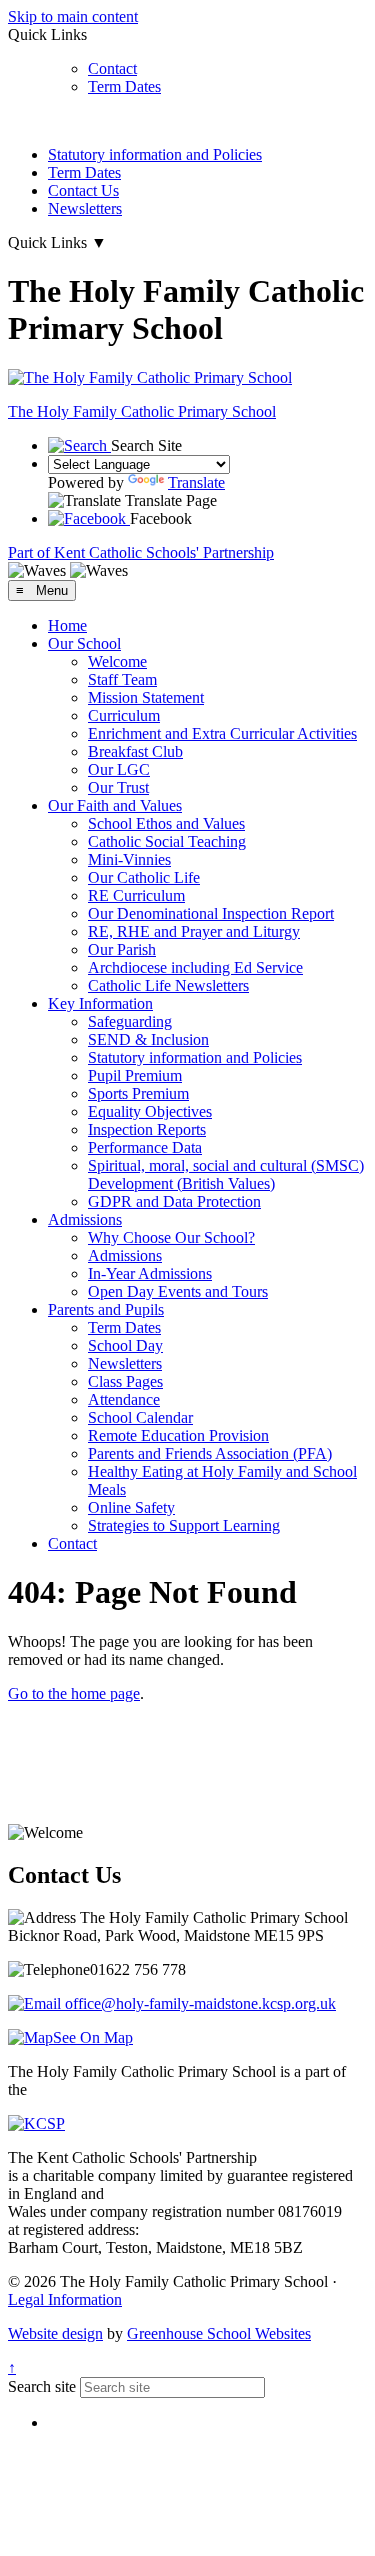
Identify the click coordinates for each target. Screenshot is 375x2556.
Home (67, 625)
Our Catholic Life (144, 877)
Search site (42, 2386)
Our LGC (119, 769)
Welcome (117, 661)
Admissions (85, 1219)
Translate (196, 482)
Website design (55, 2333)
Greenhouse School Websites (219, 2333)
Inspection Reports (147, 1129)
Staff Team (122, 679)
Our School (84, 643)
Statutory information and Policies (155, 154)
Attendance (124, 1399)
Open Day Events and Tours (178, 1291)
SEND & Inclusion (148, 1039)
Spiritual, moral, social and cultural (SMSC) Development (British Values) (226, 1174)
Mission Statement (146, 697)
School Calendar (140, 1417)
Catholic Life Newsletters (168, 985)
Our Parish (122, 949)
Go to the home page (74, 1693)
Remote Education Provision (178, 1435)
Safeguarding (130, 1021)
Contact (112, 68)
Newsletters (85, 208)
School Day (125, 1345)
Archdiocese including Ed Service (195, 967)
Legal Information (65, 2299)
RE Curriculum (136, 895)
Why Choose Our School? (171, 1237)
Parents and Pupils (106, 1309)
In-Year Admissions (150, 1273)
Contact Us (83, 190)
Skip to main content (73, 16)
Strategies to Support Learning (184, 1525)
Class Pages (125, 1381)
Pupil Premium (135, 1075)
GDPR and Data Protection (174, 1201)
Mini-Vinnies (129, 859)
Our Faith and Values (115, 805)
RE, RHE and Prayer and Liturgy (194, 931)
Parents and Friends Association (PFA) (210, 1453)
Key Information (100, 1003)
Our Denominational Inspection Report (211, 913)
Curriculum (124, 715)
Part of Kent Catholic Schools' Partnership (141, 552)
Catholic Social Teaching (167, 841)
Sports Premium (138, 1093)
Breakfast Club (135, 751)
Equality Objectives (150, 1111)
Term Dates (124, 86)
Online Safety (131, 1507)
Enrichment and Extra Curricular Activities (222, 733)
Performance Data (145, 1147)
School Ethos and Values (166, 823)
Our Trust (118, 787)
